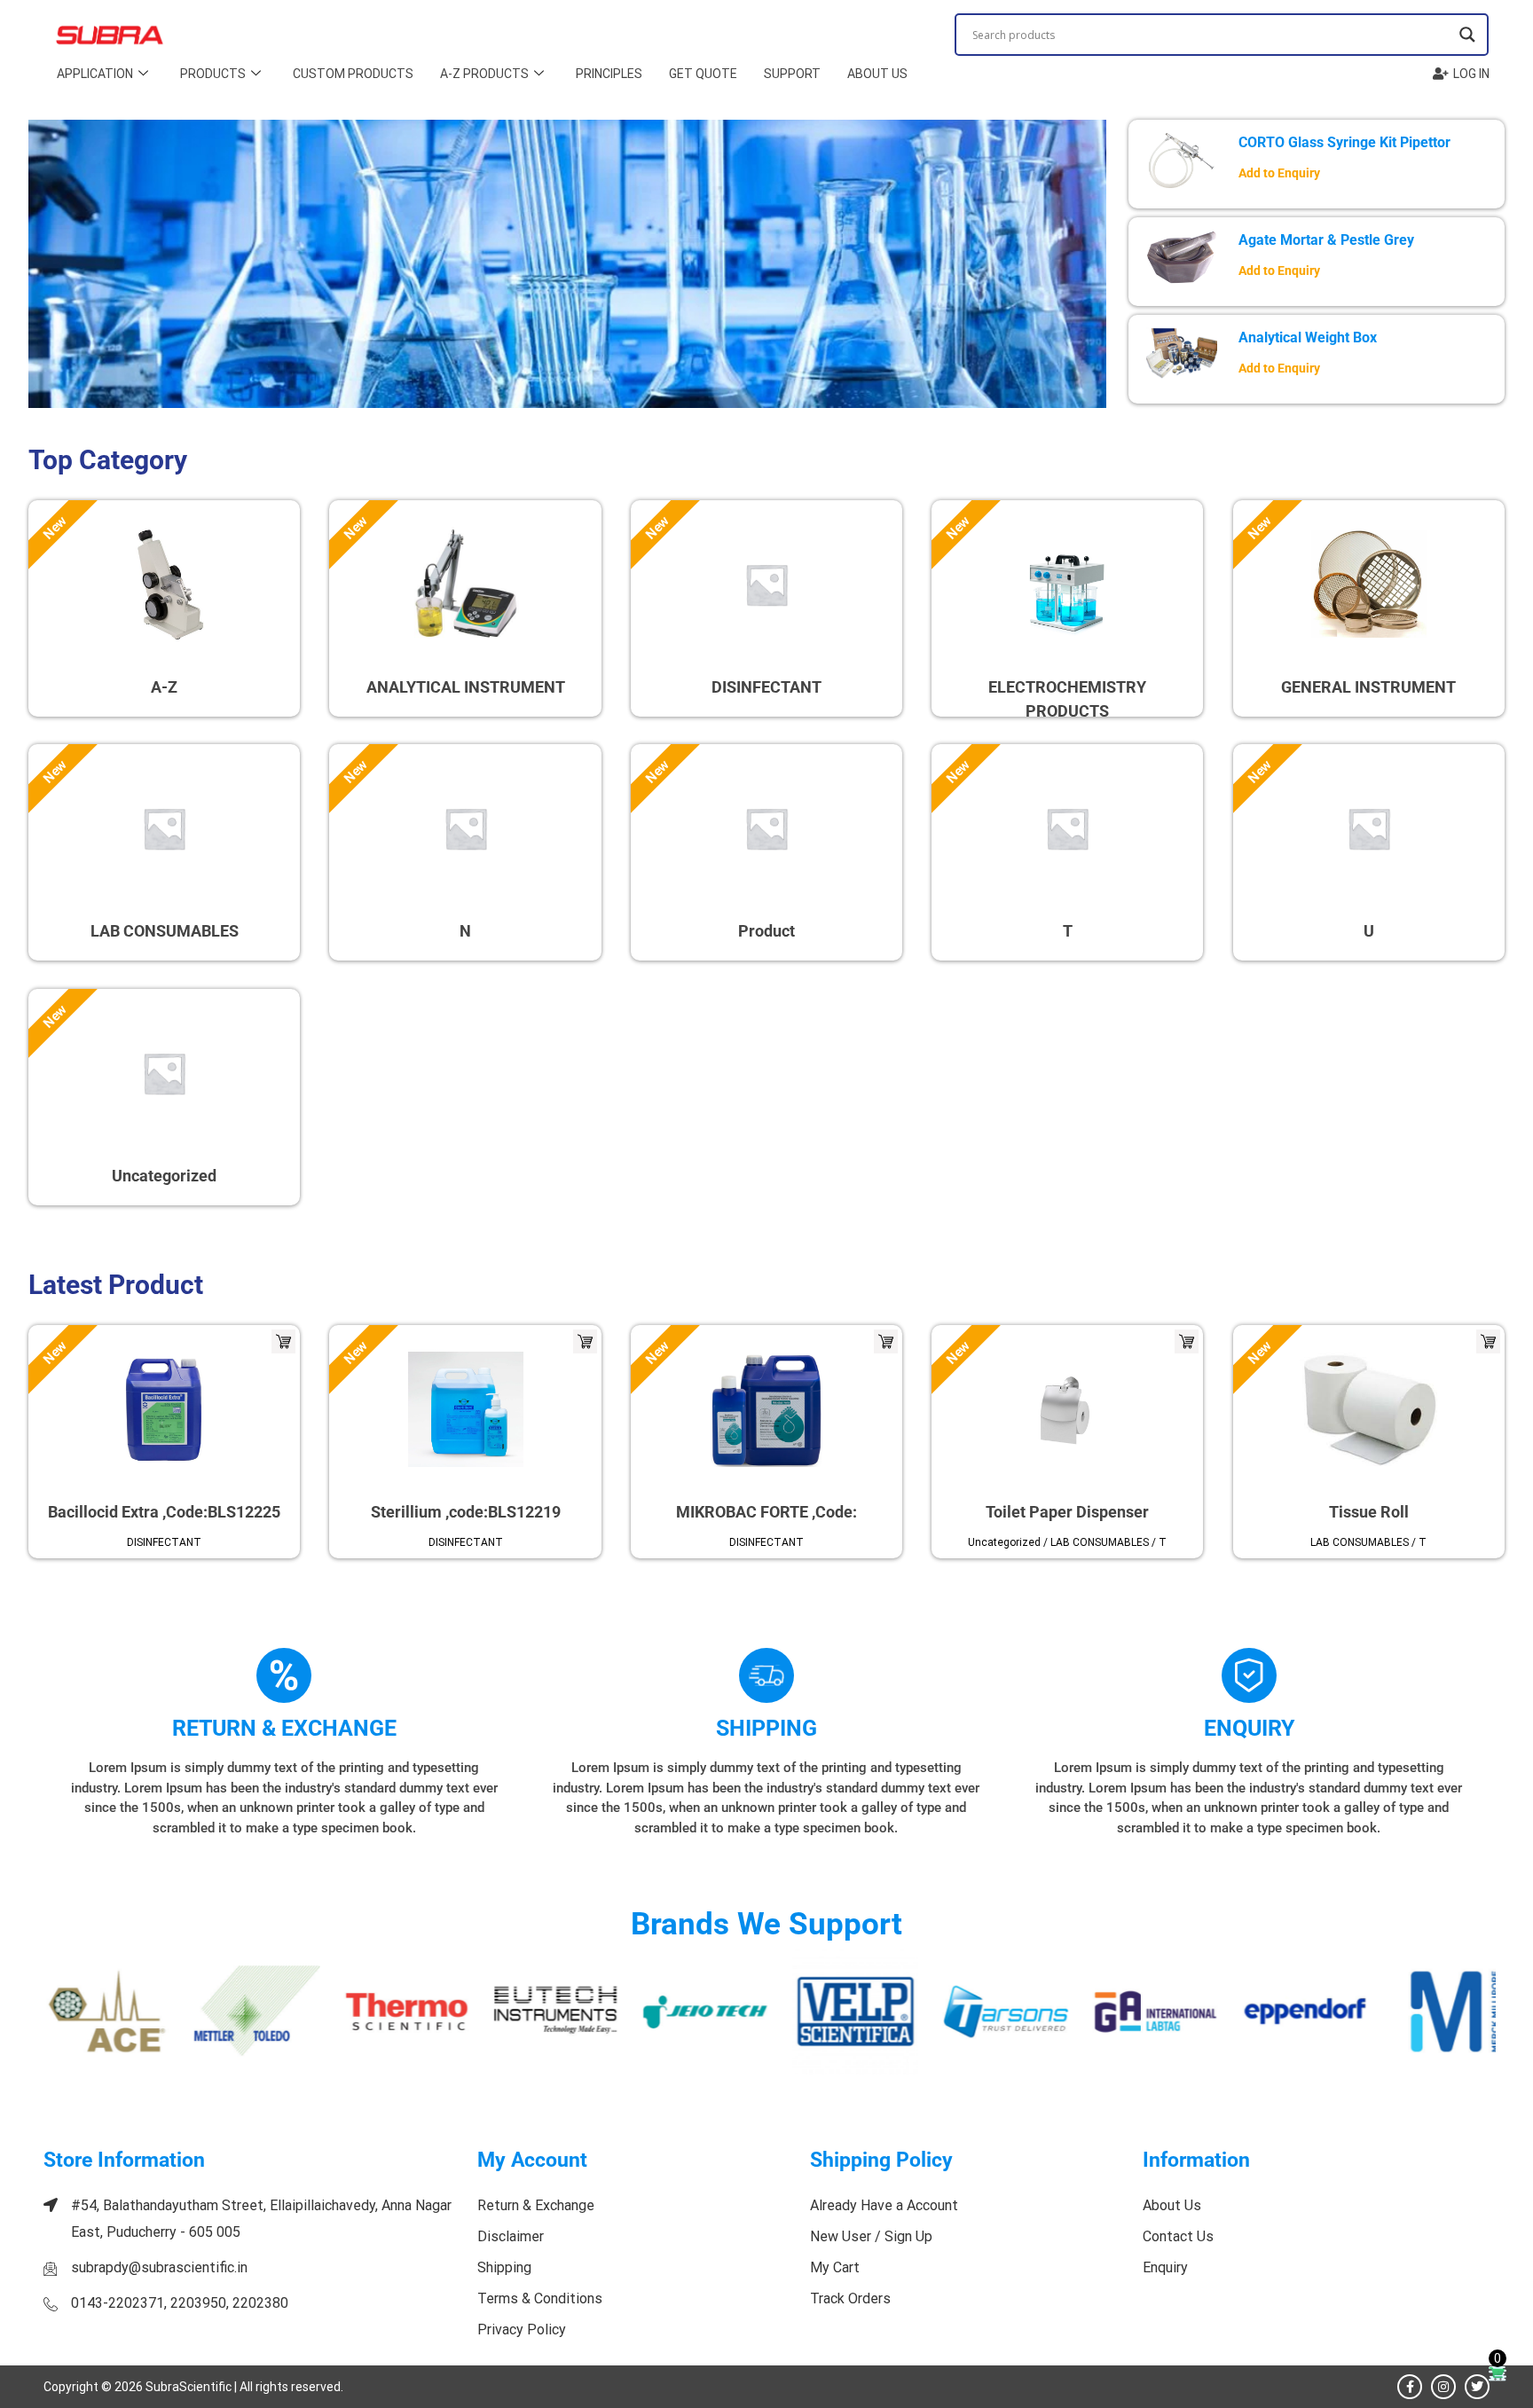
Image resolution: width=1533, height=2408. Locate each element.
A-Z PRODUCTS (484, 74)
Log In (1471, 74)
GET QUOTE (703, 74)
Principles (609, 74)
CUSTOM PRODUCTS (353, 74)
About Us (877, 74)
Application (95, 74)
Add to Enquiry (1279, 173)
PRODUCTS (213, 74)
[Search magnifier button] (1467, 35)
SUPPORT (792, 74)
